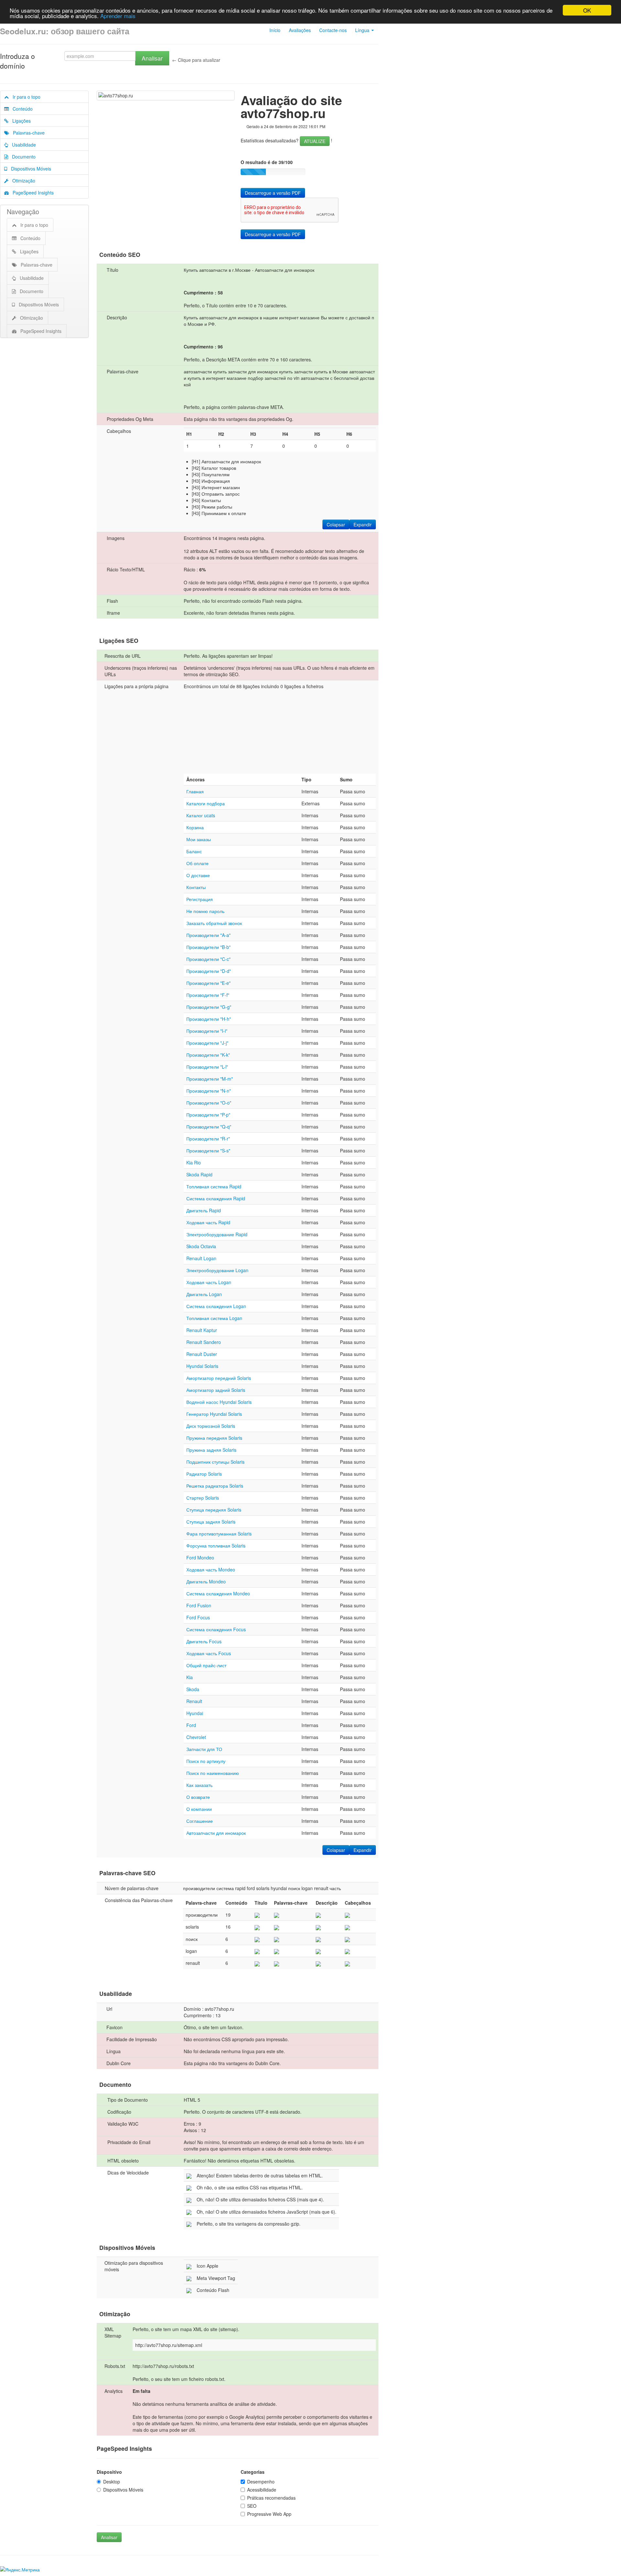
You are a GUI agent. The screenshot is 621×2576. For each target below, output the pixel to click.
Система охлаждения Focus (216, 1629)
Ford (191, 1725)
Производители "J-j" (207, 1043)
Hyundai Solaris (202, 1366)
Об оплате (197, 863)
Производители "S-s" (208, 1150)
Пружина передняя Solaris (214, 1438)
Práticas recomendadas (271, 2498)
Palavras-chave (27, 133)
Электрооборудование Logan (217, 1270)
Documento (22, 157)
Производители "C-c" (208, 959)
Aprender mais (118, 16)
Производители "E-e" (208, 983)
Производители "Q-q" (209, 1127)
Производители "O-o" (209, 1103)
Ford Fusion (199, 1605)
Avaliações (300, 30)
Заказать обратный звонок (214, 923)
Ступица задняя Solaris (211, 1522)
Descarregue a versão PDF (273, 193)
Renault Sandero (204, 1342)
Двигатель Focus (204, 1641)
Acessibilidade (262, 2490)
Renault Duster (202, 1354)
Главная (195, 791)
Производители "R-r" (208, 1139)
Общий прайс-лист (206, 1665)
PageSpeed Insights (31, 193)
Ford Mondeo (200, 1558)
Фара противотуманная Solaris (219, 1534)
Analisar (152, 58)
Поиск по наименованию (213, 1773)
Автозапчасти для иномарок (216, 1833)
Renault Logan (201, 1258)
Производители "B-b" (208, 947)
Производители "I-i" (207, 1031)
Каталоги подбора (206, 803)
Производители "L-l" (207, 1067)
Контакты (196, 887)
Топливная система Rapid (214, 1186)
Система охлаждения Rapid (216, 1198)
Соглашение (200, 1821)
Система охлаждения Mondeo (218, 1593)
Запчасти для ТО (204, 1749)
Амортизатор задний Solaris (216, 1390)
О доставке (198, 875)
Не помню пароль (205, 911)
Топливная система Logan (214, 1318)
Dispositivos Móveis (29, 169)
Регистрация (200, 899)
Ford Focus (198, 1617)
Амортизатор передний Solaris (219, 1378)
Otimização (22, 181)
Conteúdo (21, 109)
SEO (252, 2506)
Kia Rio (194, 1162)
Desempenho (261, 2482)
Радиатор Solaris (204, 1474)
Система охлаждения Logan (216, 1306)
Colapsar (336, 524)
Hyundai (195, 1713)
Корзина (195, 827)
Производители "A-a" (208, 935)
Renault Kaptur (202, 1330)
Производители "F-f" (208, 995)
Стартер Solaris (203, 1498)
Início (275, 30)
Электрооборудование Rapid (217, 1234)
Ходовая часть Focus (209, 1653)
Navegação (23, 211)
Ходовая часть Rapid (208, 1222)
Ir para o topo (25, 97)
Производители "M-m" (210, 1079)
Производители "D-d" (209, 971)
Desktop (112, 2482)
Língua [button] (363, 30)
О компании (199, 1809)
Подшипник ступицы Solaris (215, 1462)
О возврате (198, 1797)
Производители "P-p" (208, 1115)
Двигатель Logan (204, 1294)
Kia (190, 1677)
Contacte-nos (333, 30)
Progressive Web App (269, 2514)
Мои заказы (199, 839)
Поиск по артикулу (206, 1761)
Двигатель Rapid (204, 1210)
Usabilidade (22, 145)
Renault (194, 1701)
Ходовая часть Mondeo (211, 1569)
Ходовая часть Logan (209, 1282)
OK (587, 10)
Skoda (193, 1689)
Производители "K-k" (208, 1055)
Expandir (363, 524)
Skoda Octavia (201, 1246)
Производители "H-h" (209, 1019)
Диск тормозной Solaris (211, 1426)
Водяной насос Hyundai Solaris (219, 1402)
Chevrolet (196, 1737)
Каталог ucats (201, 815)
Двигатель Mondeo (206, 1581)
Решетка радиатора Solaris (215, 1486)
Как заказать (199, 1785)
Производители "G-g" (209, 1007)
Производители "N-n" (209, 1091)
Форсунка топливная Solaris (216, 1546)
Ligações (20, 121)
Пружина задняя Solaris (211, 1450)
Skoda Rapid (199, 1174)
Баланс (194, 851)
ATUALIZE (315, 141)
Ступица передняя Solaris (214, 1510)
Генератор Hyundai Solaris (214, 1414)
